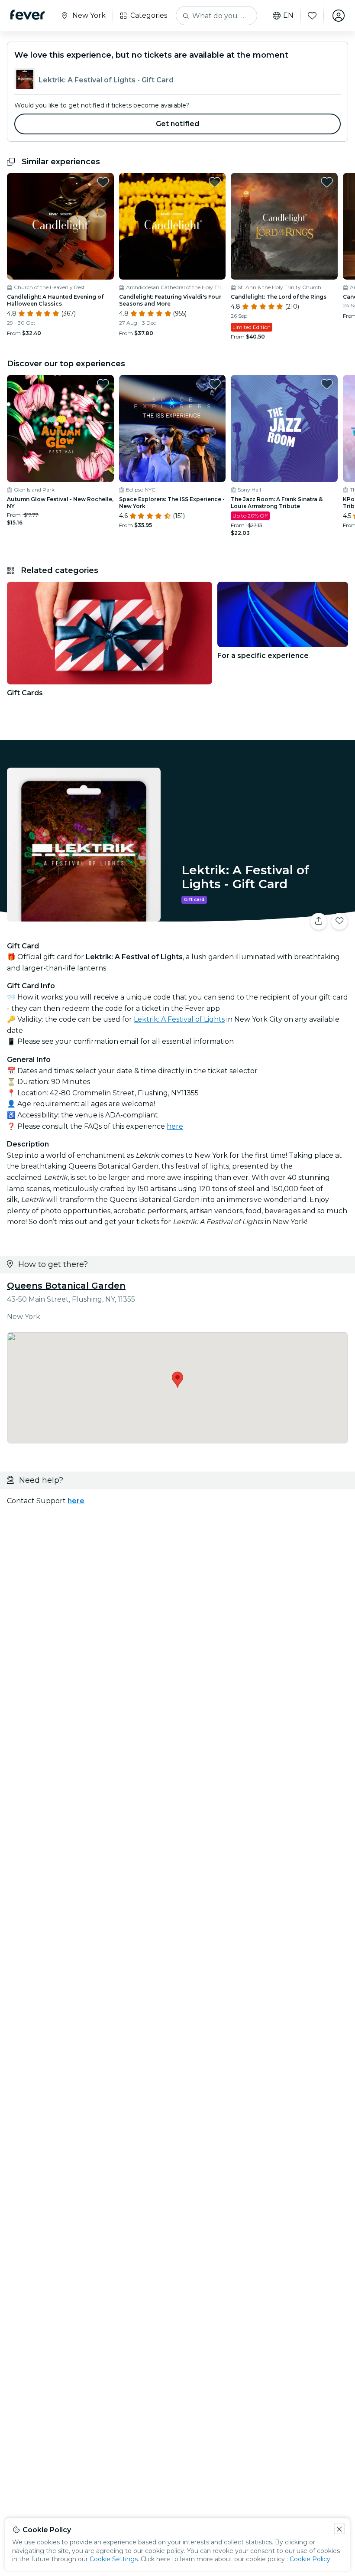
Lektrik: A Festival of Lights (179, 1019)
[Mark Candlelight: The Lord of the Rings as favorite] (327, 182)
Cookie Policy (310, 2559)
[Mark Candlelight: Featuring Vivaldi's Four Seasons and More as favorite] (215, 182)
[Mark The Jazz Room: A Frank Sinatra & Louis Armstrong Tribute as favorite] (327, 384)
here (175, 1126)
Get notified (178, 124)
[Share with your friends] (319, 922)
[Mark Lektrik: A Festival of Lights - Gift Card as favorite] (339, 922)
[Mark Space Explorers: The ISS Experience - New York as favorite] (215, 384)
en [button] (288, 16)
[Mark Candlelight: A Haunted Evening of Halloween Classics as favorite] (103, 182)
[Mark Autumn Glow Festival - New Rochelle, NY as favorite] (103, 384)
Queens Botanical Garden (66, 1286)
